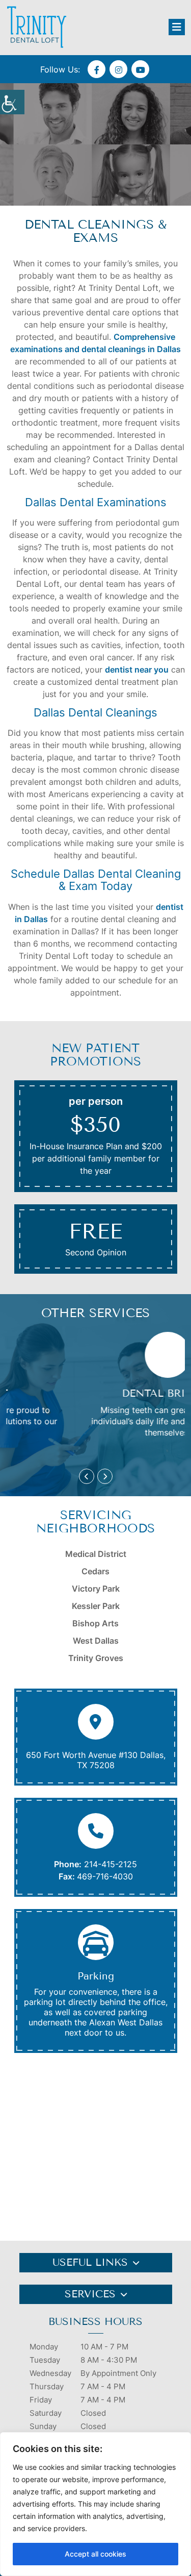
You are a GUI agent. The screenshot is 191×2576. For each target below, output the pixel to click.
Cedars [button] (95, 1571)
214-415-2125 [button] (111, 1864)
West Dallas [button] (96, 1641)
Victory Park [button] (96, 1589)
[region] (95, 2504)
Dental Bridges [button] (101, 1393)
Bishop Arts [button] (95, 1623)
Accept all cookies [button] (95, 2554)
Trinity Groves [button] (96, 1658)
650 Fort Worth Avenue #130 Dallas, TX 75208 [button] (96, 1760)
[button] (12, 102)
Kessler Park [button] (96, 1606)
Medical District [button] (96, 1554)
